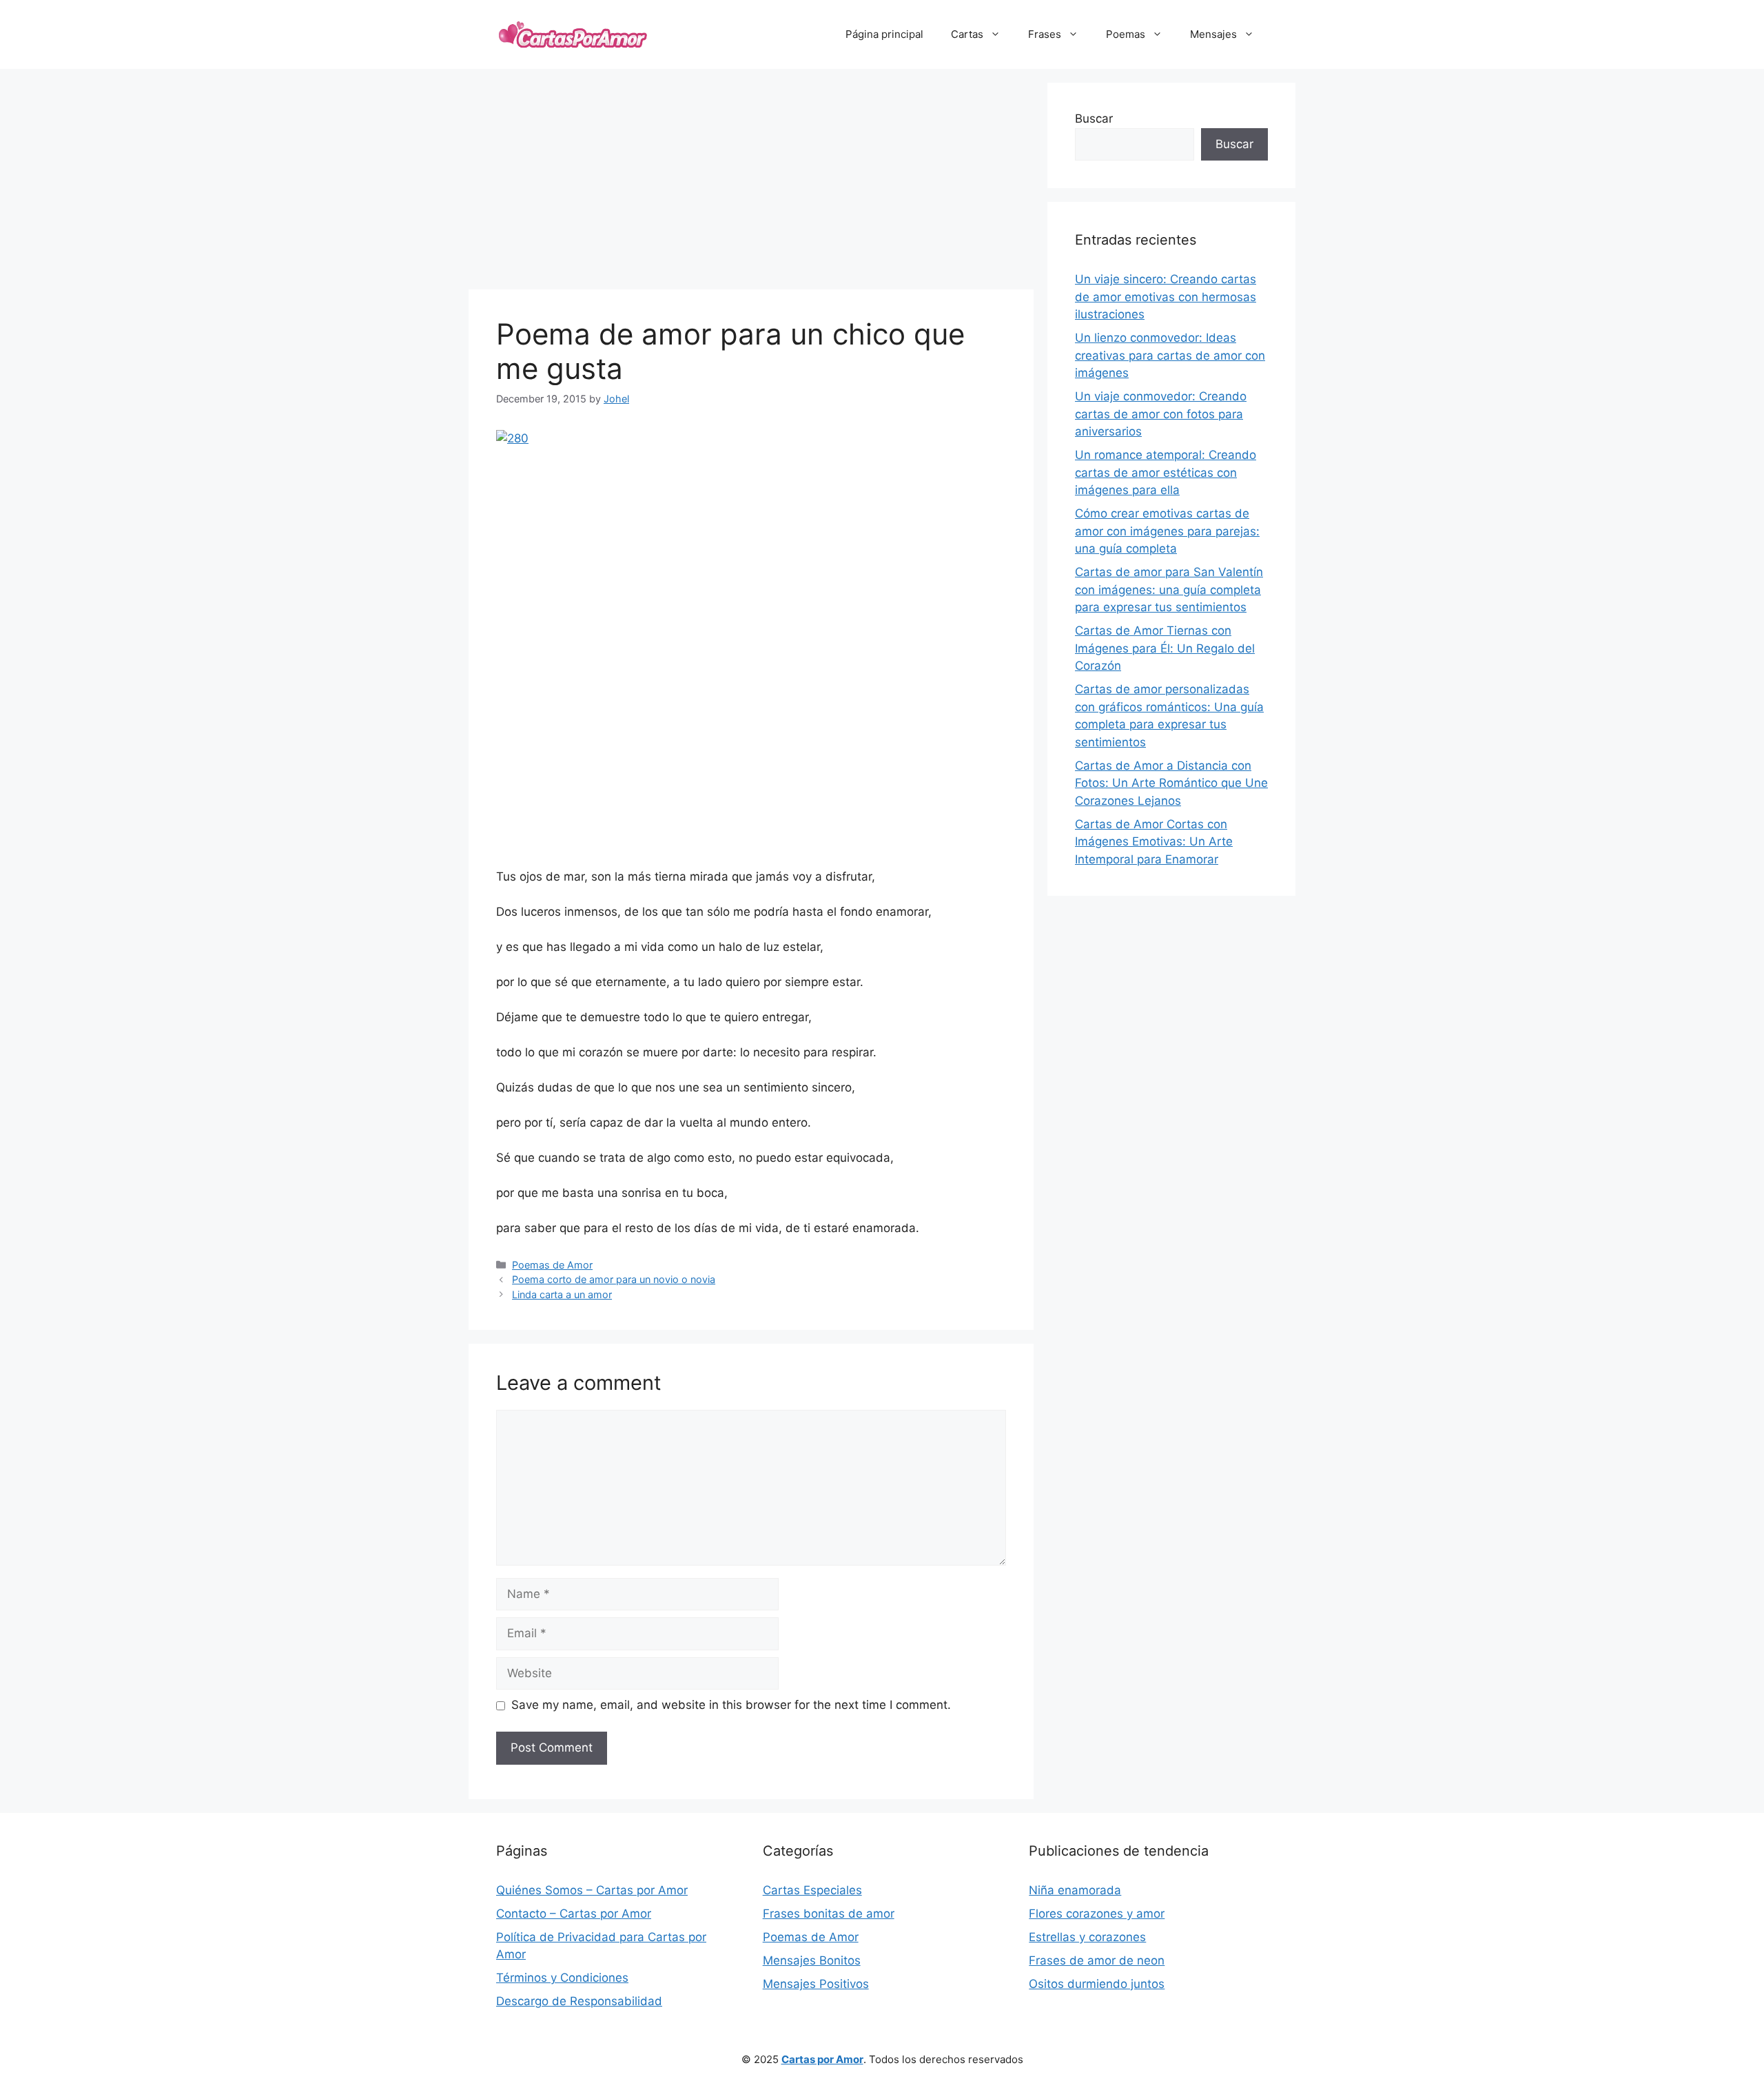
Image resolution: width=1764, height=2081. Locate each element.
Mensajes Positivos (816, 1984)
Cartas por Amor (822, 2059)
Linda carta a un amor (562, 1294)
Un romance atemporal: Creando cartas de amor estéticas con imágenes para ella (1166, 472)
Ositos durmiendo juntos (1097, 1984)
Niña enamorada (1075, 1890)
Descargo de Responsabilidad (579, 2001)
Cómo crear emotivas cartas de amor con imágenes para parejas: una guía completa (1167, 531)
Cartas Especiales (812, 1890)
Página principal (884, 34)
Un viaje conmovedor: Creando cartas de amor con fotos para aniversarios (1161, 414)
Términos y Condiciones (562, 1978)
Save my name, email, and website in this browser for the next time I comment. (731, 1705)
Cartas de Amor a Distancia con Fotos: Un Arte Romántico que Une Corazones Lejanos (1171, 783)
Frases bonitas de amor (829, 1914)
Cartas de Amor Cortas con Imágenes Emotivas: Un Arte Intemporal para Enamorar (1154, 842)
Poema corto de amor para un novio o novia (614, 1279)
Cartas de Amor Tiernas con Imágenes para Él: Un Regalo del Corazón (1165, 648)
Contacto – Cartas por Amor (574, 1914)
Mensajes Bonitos (812, 1960)
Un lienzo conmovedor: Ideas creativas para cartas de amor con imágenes (1170, 355)
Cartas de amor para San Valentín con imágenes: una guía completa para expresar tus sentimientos (1169, 590)
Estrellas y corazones (1087, 1937)
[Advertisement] (751, 179)
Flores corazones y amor (1097, 1914)
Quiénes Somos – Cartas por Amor (592, 1890)
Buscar (1094, 119)
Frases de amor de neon (1097, 1960)
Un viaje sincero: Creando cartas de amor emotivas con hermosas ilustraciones (1166, 297)
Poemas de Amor (552, 1265)
